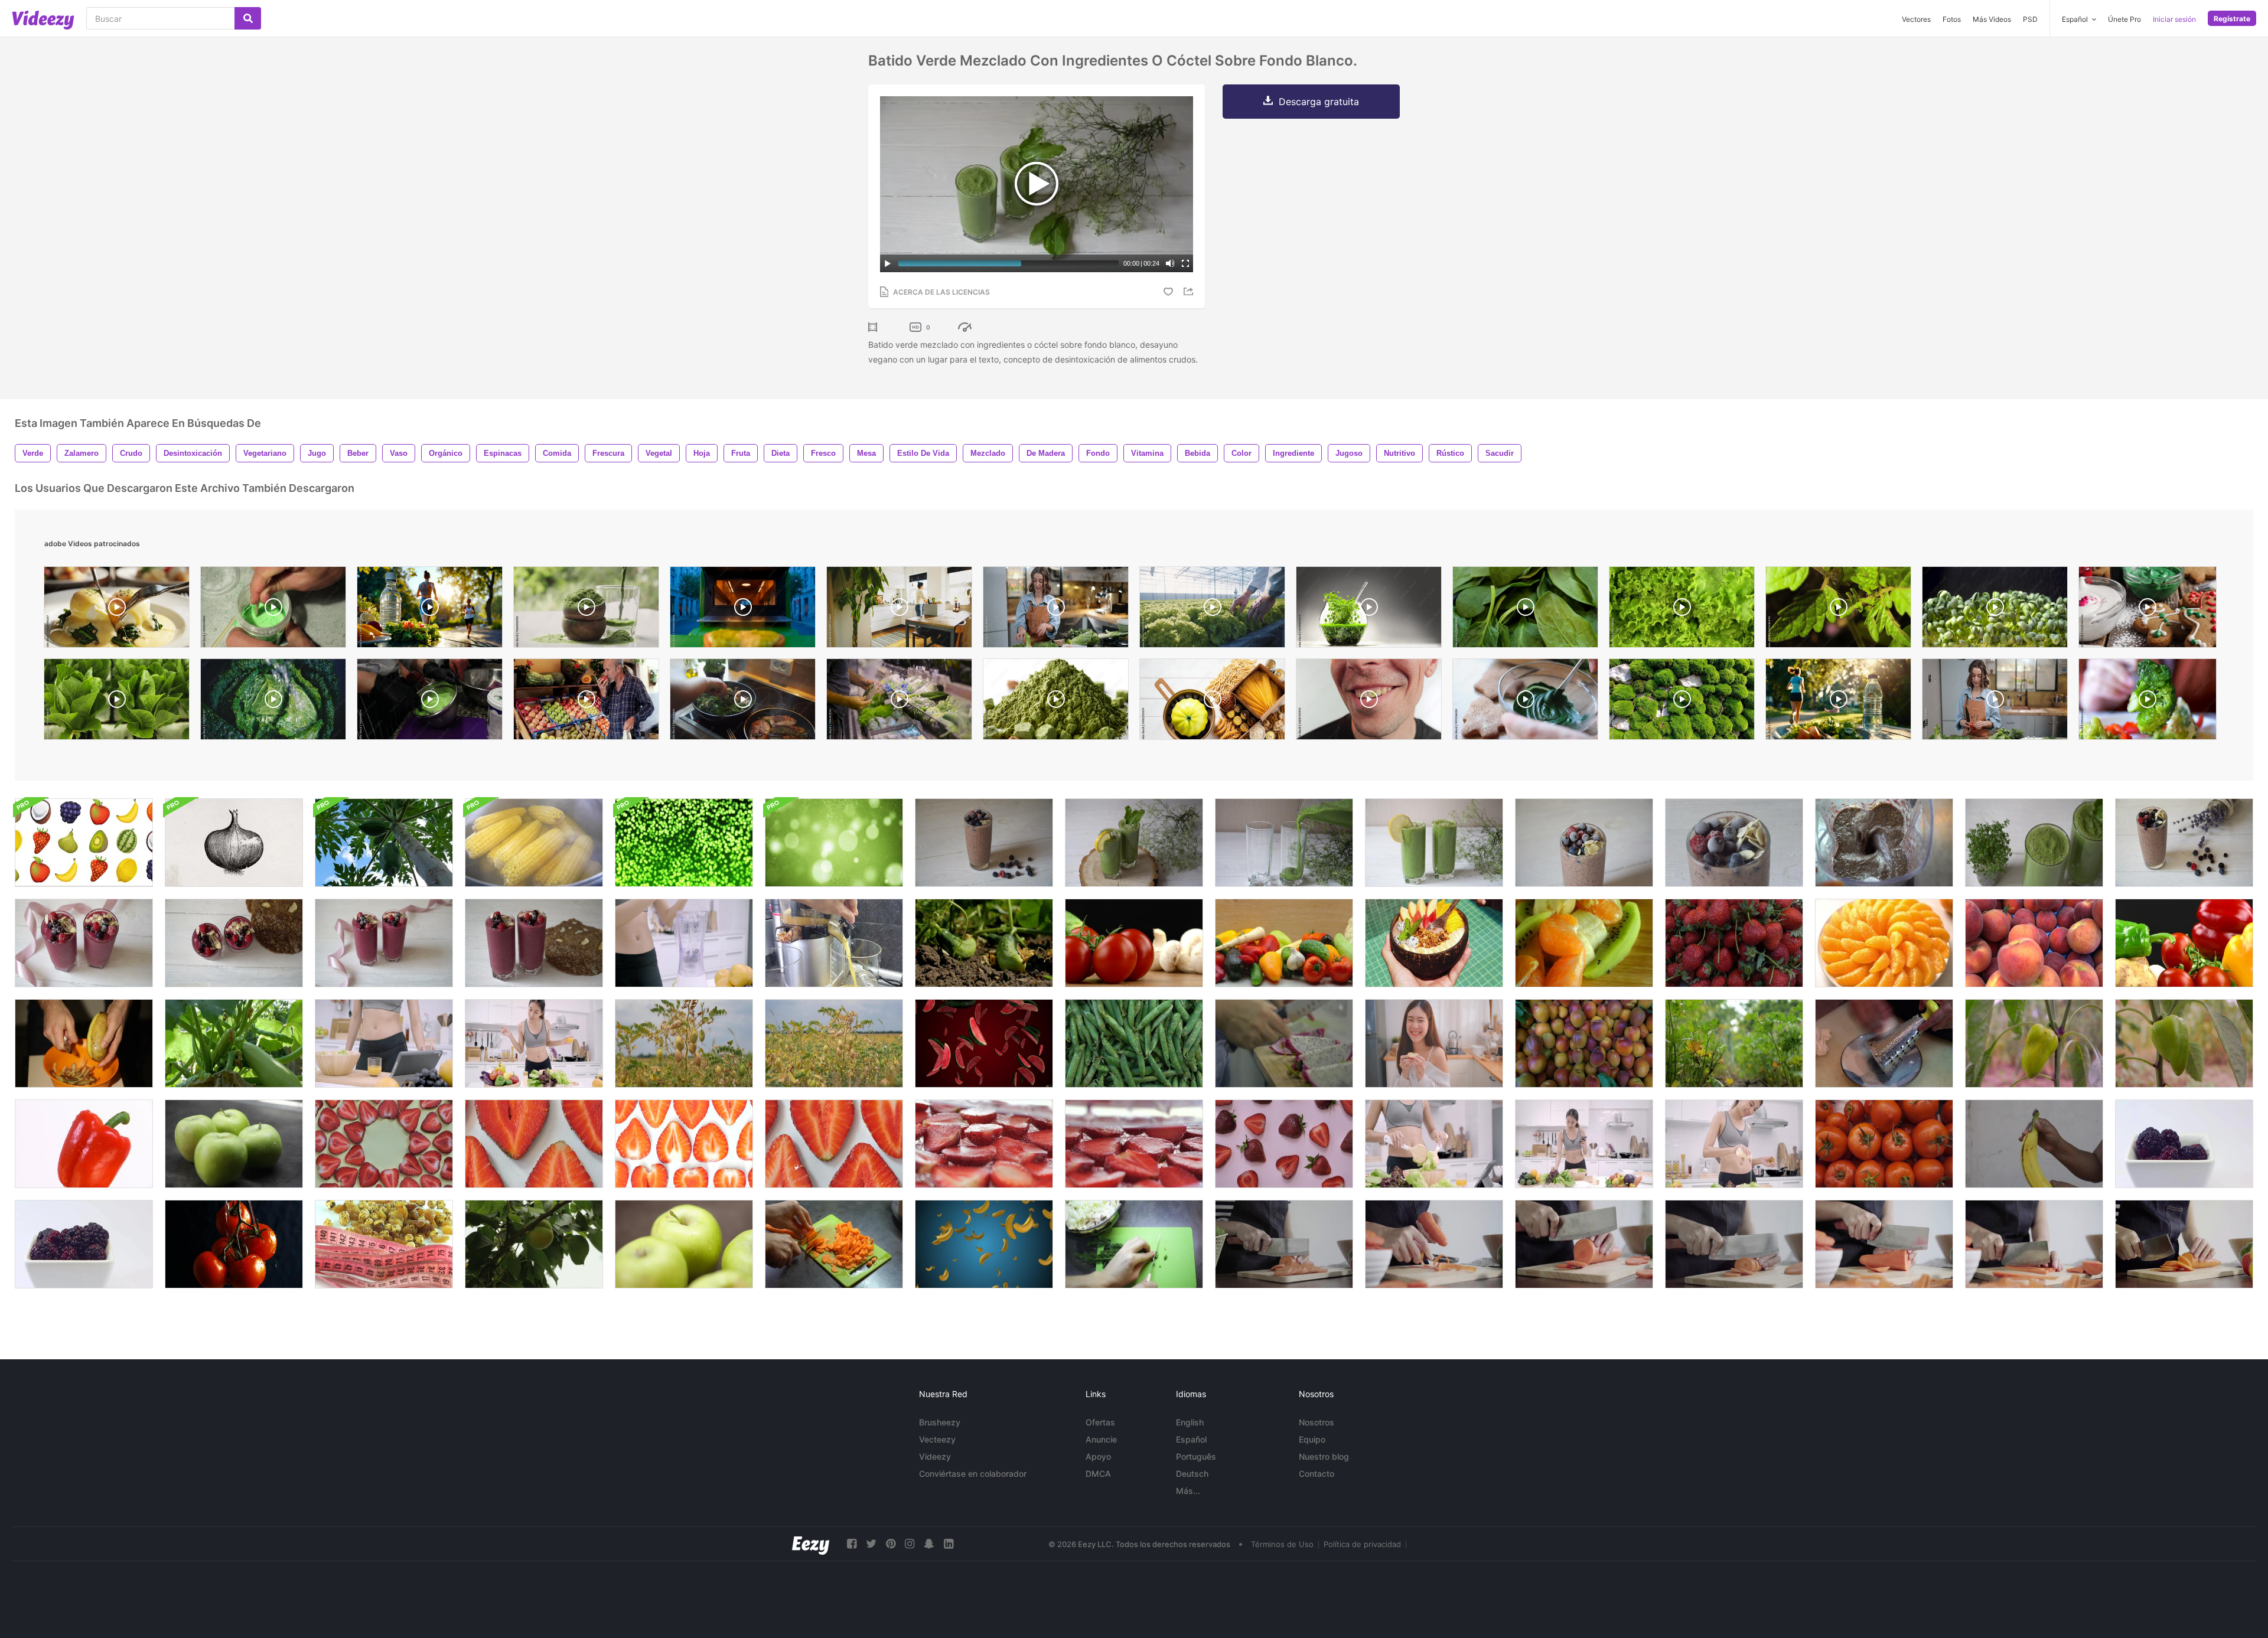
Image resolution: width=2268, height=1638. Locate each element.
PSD (2030, 19)
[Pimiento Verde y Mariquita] (2034, 1043)
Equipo (1312, 1439)
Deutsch (1192, 1474)
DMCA (1098, 1474)
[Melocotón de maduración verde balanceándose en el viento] (534, 1244)
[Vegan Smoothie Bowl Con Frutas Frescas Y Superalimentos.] (1434, 943)
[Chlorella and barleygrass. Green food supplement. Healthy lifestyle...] (586, 610)
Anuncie (1101, 1439)
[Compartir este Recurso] (1190, 291)
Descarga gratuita (1319, 102)
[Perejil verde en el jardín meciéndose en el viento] (1734, 1043)
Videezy (935, 1456)
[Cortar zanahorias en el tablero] (834, 1244)
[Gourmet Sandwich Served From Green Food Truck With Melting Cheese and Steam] (743, 610)
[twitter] (871, 1544)
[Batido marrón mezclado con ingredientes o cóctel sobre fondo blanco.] (984, 843)
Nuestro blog (1324, 1456)
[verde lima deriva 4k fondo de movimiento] (834, 843)
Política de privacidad (1362, 1544)
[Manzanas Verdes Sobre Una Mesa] (234, 1144)
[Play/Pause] (888, 263)
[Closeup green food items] (1682, 702)
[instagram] (910, 1544)
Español (1191, 1439)
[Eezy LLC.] (811, 1544)
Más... (1188, 1491)
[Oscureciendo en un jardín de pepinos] (984, 943)
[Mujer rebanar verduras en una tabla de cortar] (1134, 1244)
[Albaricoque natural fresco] (1584, 1043)
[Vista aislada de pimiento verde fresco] (2184, 1043)
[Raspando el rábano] (1884, 1043)
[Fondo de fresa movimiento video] (384, 1144)
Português (1196, 1456)
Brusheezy (940, 1422)
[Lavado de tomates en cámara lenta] (234, 1244)
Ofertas (1100, 1422)
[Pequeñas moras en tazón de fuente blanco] (2184, 1144)
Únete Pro (2124, 19)
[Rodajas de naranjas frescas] (1884, 943)
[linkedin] (949, 1544)
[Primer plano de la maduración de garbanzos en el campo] (684, 1043)
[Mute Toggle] (1170, 263)
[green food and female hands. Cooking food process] (743, 702)
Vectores (1916, 19)
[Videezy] (43, 20)
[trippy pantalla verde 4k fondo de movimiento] (684, 843)
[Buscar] (248, 18)
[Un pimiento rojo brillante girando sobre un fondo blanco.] (84, 1144)
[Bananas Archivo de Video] (984, 1244)
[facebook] (852, 1544)
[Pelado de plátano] (2034, 1144)
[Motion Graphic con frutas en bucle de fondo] (84, 843)
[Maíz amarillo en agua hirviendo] (534, 843)
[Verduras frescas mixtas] (2184, 943)
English (1190, 1422)
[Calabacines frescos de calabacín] (234, 1043)
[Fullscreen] (1185, 263)
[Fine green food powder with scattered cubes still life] (1056, 702)
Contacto (1317, 1474)
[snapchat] (929, 1544)
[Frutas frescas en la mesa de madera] (1584, 943)
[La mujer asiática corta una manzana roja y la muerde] (1434, 1043)
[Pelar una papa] (84, 1043)
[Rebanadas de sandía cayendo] (984, 1043)
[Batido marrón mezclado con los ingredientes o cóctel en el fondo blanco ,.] (1584, 843)
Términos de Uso (1282, 1544)
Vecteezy (937, 1439)
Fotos (1952, 19)
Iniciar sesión (2174, 19)
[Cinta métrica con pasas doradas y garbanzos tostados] (384, 1244)
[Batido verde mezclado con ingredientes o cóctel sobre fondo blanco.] (1134, 843)
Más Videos (1992, 19)
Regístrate (2232, 19)
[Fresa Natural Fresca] (1734, 943)
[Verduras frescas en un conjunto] (1134, 943)
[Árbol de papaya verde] (384, 843)
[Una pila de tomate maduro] (1884, 1144)
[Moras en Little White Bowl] (84, 1244)
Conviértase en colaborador (973, 1474)
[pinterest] (891, 1544)
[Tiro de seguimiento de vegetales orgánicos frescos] (1284, 943)
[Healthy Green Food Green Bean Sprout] (1995, 610)
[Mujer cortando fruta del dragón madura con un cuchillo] (1284, 1043)
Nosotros (1317, 1422)
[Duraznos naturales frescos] (2034, 943)
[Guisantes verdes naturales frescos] (1134, 1043)
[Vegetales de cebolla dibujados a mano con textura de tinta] (234, 843)
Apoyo (1098, 1456)
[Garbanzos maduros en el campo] (834, 1043)
